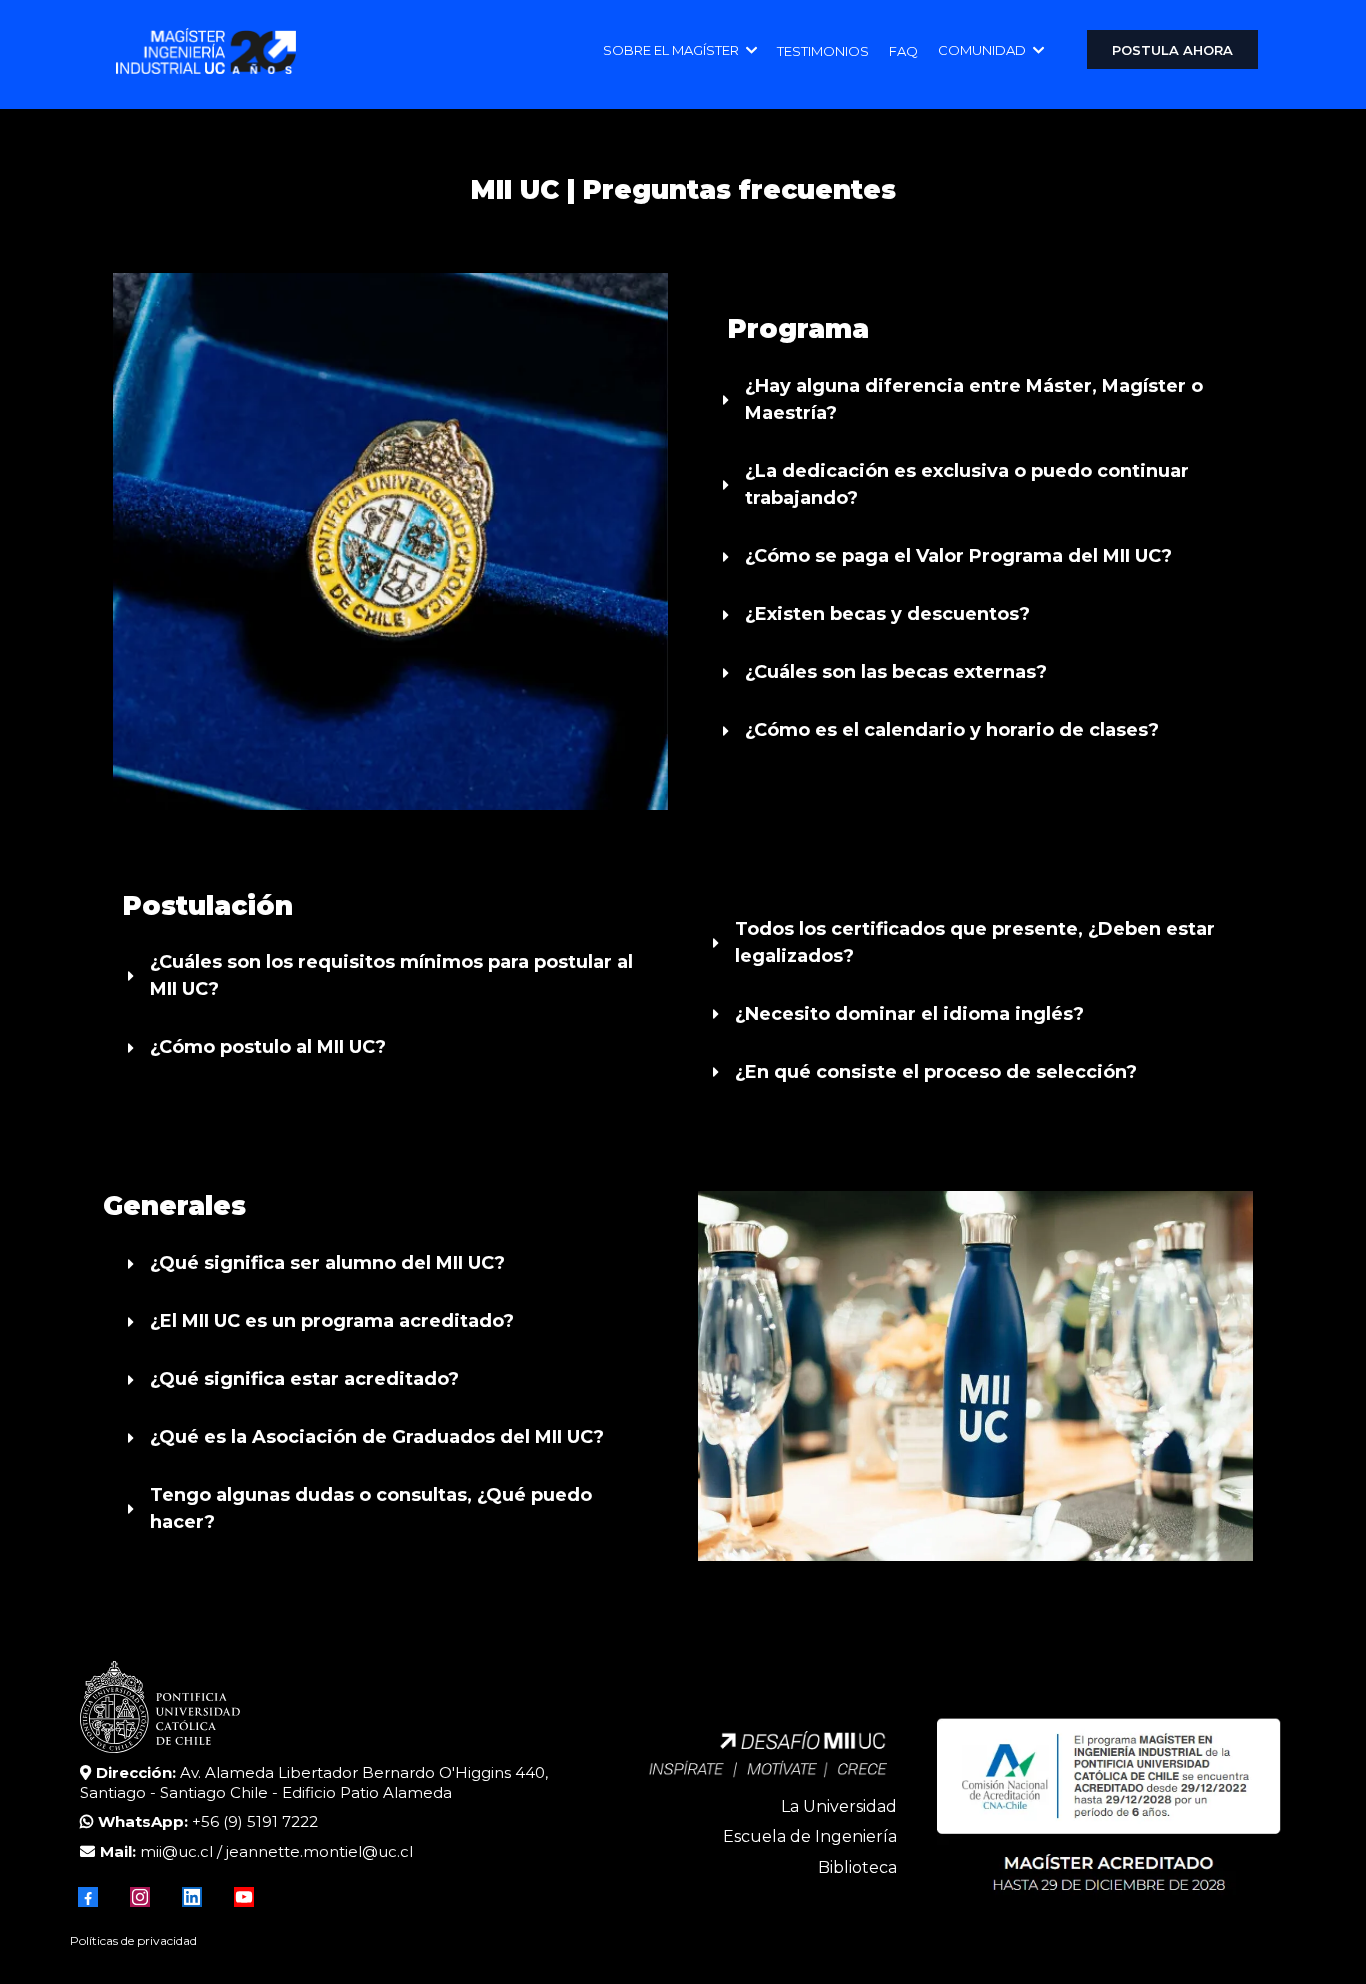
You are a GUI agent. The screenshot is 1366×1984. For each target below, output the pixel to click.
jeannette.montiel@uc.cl (319, 1851)
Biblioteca (857, 1867)
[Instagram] (140, 1897)
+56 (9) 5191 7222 (255, 1821)
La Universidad (839, 1806)
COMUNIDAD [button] (983, 50)
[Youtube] (244, 1897)
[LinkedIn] (192, 1897)
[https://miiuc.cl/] (206, 51)
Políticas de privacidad (133, 1940)
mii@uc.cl (176, 1851)
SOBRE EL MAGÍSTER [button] (672, 50)
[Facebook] (88, 1897)
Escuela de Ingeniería (810, 1836)
